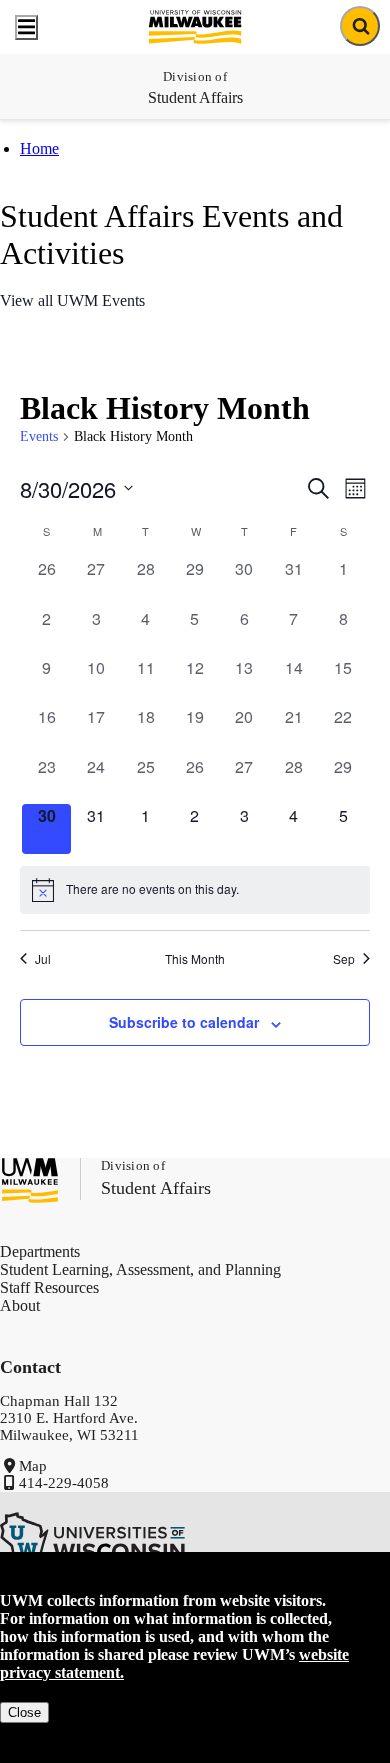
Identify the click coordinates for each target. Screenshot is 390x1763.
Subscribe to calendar (184, 1022)
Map (33, 1466)
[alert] (195, 890)
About (20, 1305)
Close (24, 1712)
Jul (43, 959)
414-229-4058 (64, 1483)
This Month (195, 959)
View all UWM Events (72, 300)
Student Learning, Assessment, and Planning (140, 1269)
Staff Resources (49, 1287)
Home (39, 148)
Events (39, 436)
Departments (40, 1251)
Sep (344, 959)
